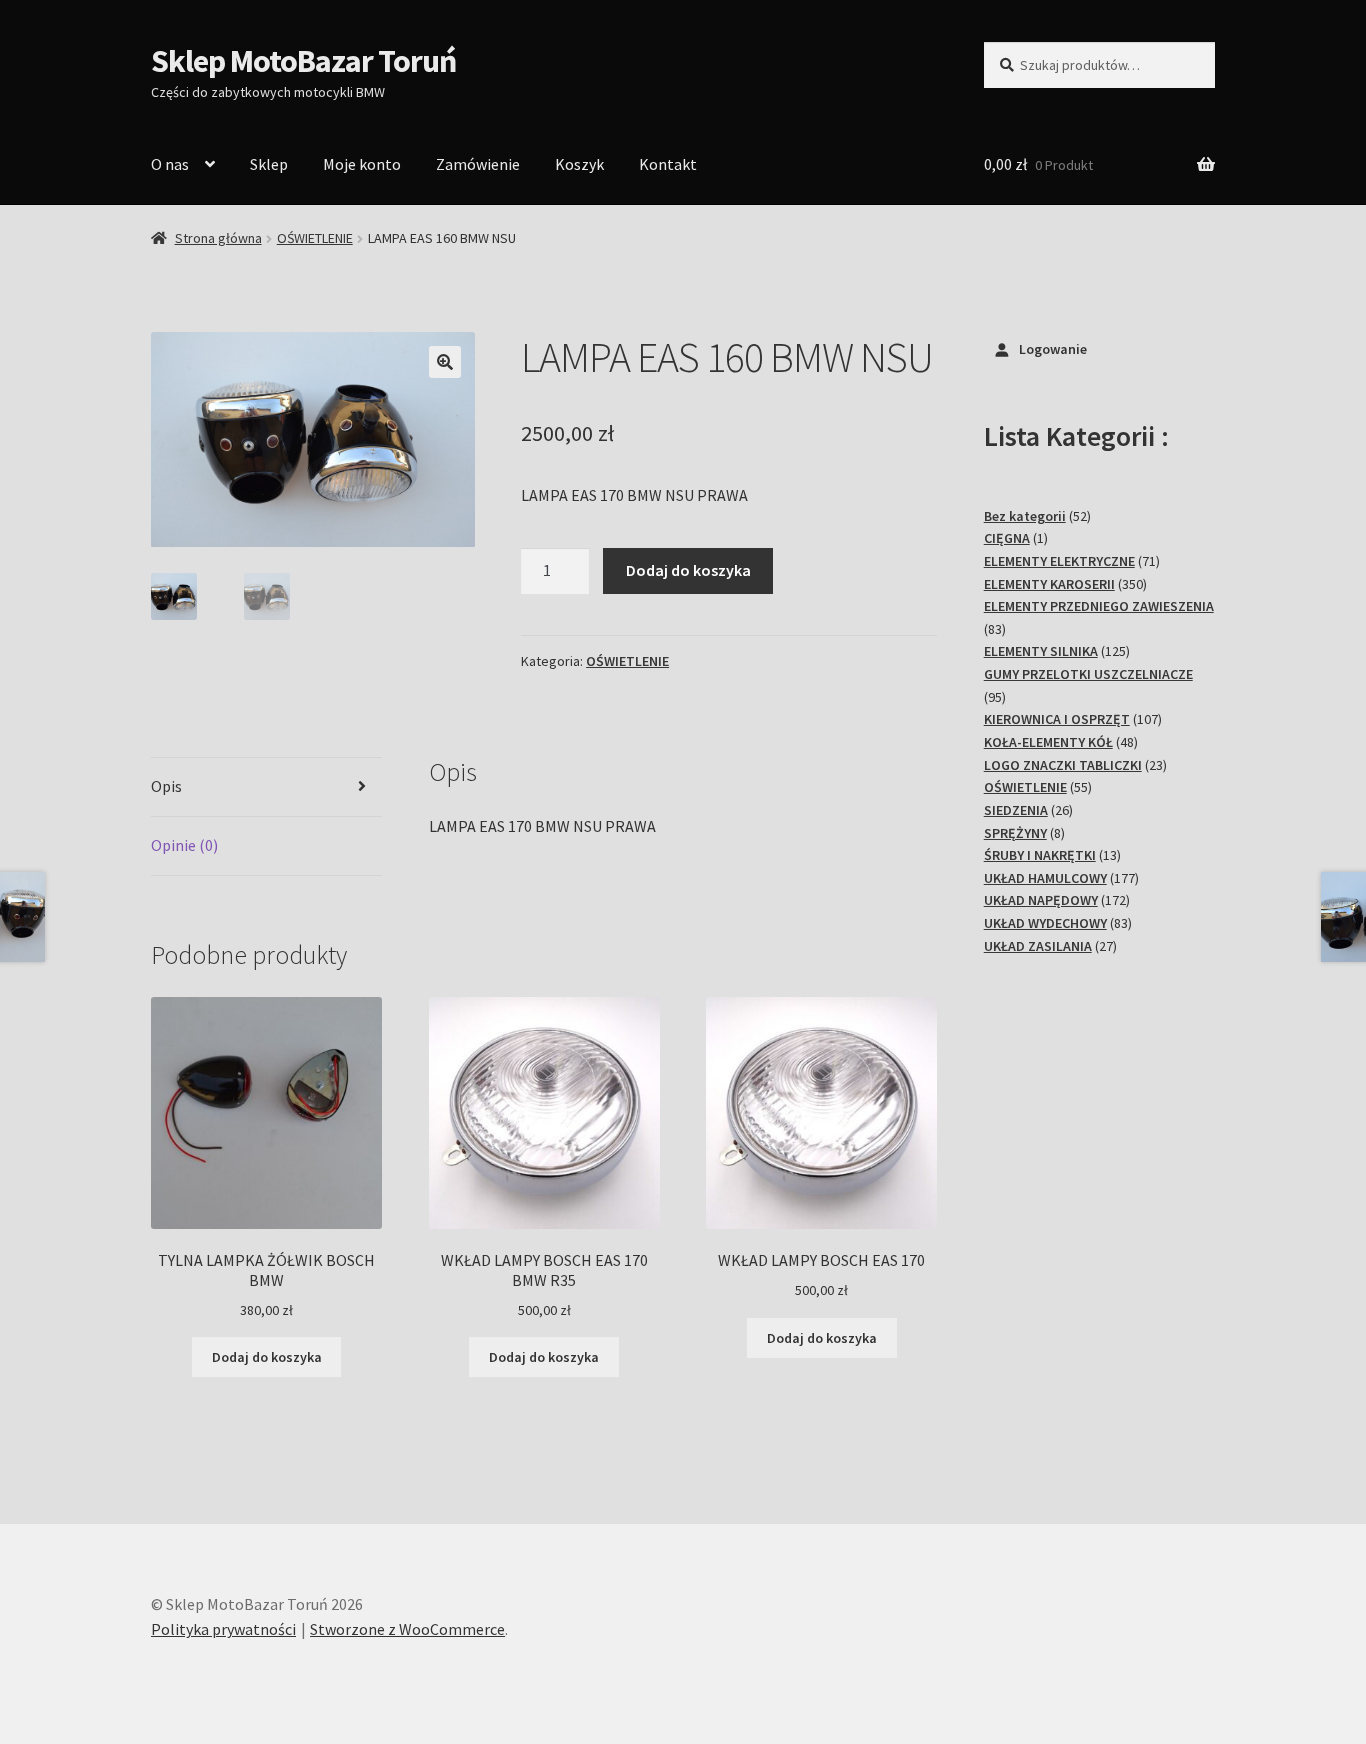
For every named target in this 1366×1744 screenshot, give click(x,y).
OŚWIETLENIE (315, 238)
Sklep (269, 164)
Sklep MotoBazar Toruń (303, 61)
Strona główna (218, 238)
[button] (445, 362)
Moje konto (362, 164)
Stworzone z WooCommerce (407, 1629)
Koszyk (579, 164)
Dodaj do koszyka (688, 570)
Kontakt (668, 164)
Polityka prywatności (223, 1629)
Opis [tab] (166, 786)
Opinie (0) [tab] (184, 845)
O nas (170, 164)
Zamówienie (478, 164)
